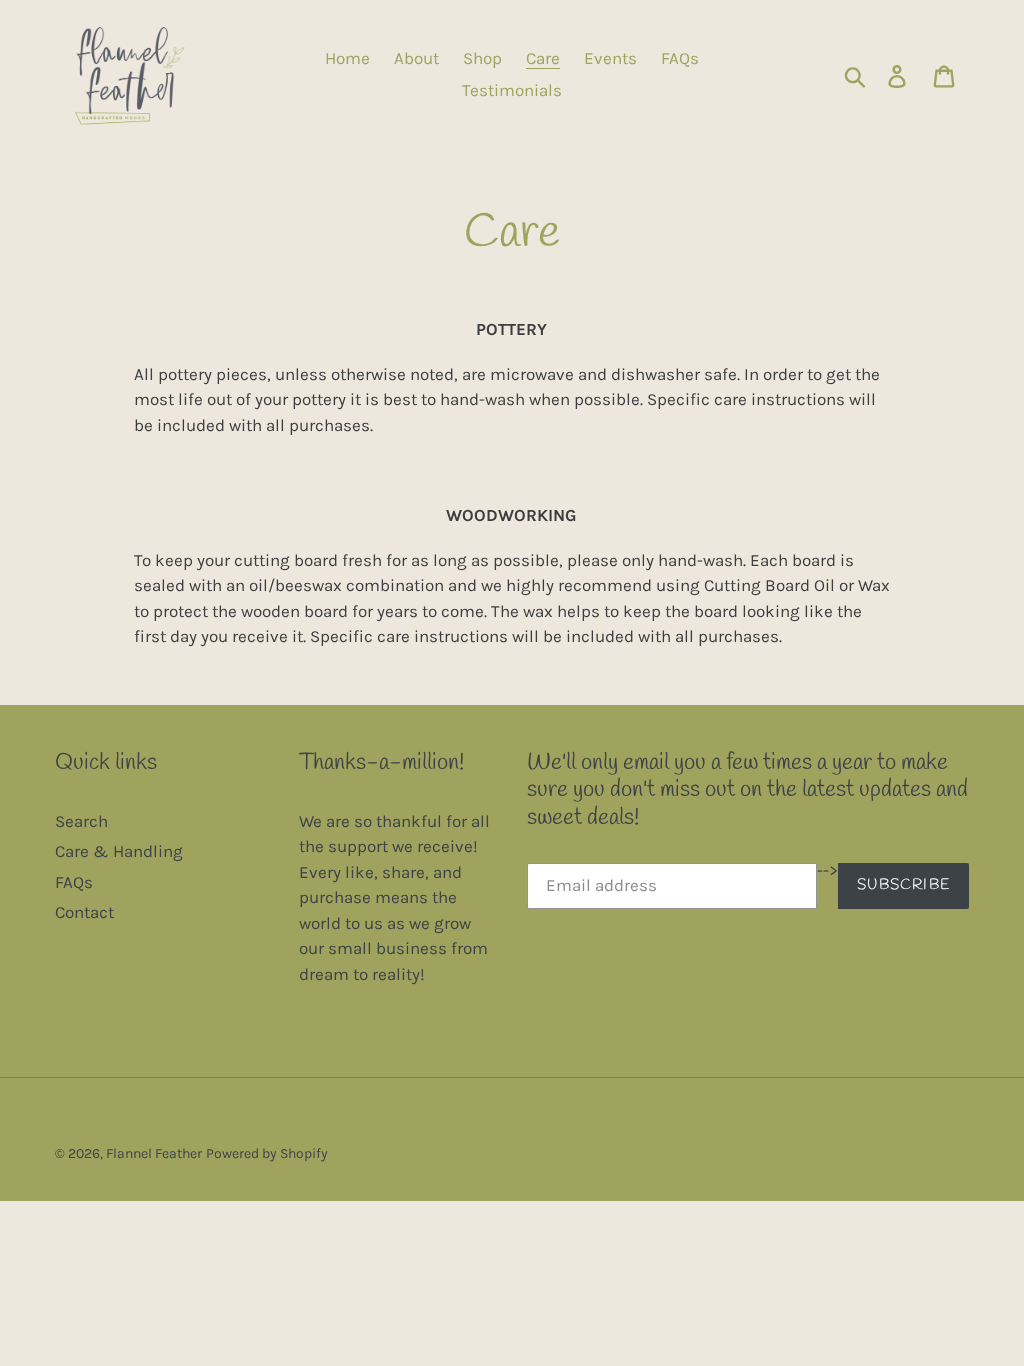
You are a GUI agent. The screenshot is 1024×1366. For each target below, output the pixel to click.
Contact (84, 912)
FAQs (74, 882)
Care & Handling (119, 851)
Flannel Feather (154, 1153)
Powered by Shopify (267, 1153)
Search (81, 821)
